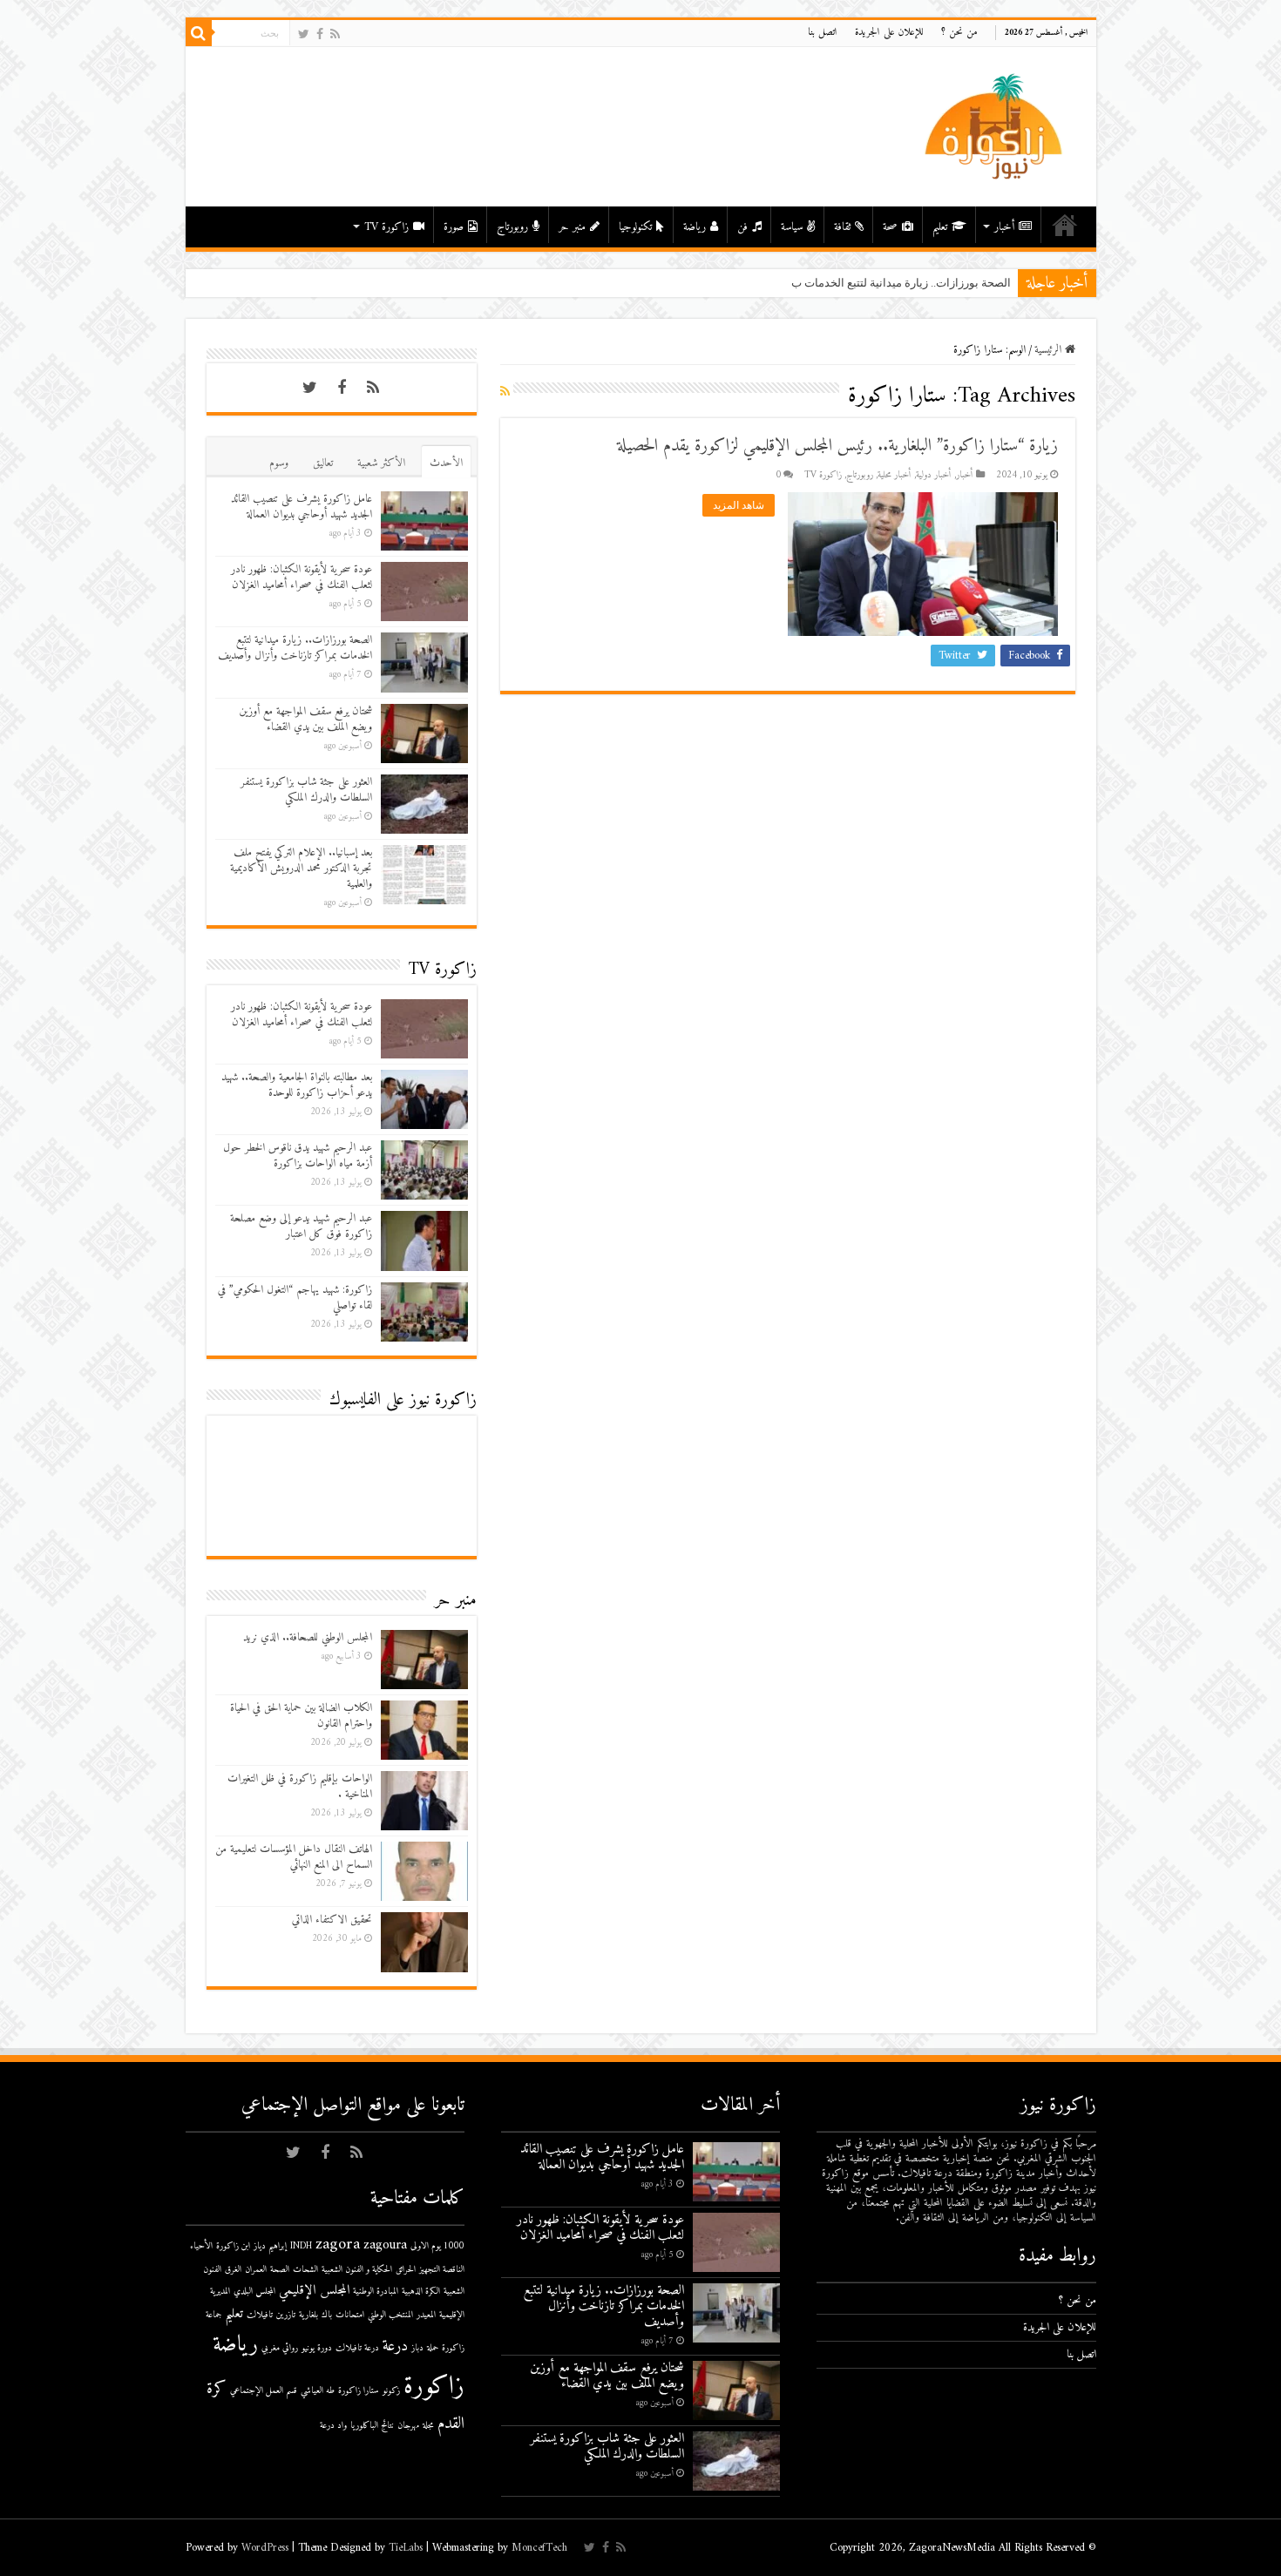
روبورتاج (512, 227)
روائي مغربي (280, 2348)
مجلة (428, 2426)
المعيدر (426, 2315)
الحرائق (406, 2270)
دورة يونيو (317, 2348)
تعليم (940, 227)
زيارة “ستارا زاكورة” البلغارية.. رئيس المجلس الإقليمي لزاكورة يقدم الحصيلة (837, 446)
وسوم (279, 463)
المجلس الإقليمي (314, 2291)
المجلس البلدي (254, 2292)
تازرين (286, 2315)
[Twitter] (304, 34)
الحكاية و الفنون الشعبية (357, 2270)
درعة (395, 2346)
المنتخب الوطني (390, 2315)
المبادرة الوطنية (376, 2292)
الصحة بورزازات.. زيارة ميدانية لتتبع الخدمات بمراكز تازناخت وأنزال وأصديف (834, 283)
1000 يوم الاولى (437, 2246)
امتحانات (350, 2315)
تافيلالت (260, 2315)
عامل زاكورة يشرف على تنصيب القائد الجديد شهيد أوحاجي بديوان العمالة (302, 507)
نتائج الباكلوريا (372, 2426)
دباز (417, 2348)
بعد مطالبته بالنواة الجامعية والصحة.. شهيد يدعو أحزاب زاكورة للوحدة (297, 1085)
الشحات (305, 2270)
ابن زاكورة (233, 2246)
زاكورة (434, 2387)
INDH (301, 2246)
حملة (433, 2348)
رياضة (695, 227)
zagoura (385, 2245)
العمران (256, 2270)
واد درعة (333, 2426)
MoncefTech (539, 2548)
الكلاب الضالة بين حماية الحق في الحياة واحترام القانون (301, 1716)
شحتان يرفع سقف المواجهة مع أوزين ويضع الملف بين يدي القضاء (305, 719)
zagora (338, 2245)
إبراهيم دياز (270, 2246)
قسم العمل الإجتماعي (264, 2391)
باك (327, 2315)
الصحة (280, 2270)
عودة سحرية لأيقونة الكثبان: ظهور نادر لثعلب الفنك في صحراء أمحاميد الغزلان (302, 577)
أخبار (1004, 227)
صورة (454, 227)
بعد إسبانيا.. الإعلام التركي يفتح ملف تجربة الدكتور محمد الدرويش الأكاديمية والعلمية (301, 868)
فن (742, 227)
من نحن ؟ (959, 33)
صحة (890, 227)
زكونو (391, 2391)
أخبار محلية (895, 475)
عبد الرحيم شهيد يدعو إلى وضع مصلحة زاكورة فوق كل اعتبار (301, 1226)
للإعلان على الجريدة (889, 33)
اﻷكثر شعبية (381, 463)
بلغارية (308, 2315)
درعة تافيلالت (357, 2348)
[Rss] (335, 34)
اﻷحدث (446, 463)
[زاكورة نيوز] (996, 126)
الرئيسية (1065, 225)
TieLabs (406, 2548)
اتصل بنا (823, 33)
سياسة (792, 227)
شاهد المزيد (739, 505)
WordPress (265, 2548)
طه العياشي (318, 2391)
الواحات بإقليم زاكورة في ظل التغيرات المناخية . (300, 1786)
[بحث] (199, 33)
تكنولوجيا (635, 227)
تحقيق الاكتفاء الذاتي (332, 1920)
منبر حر (572, 227)
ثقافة (842, 227)
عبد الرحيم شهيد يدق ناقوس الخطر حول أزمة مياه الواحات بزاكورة (298, 1156)
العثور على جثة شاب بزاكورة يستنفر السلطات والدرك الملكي (306, 790)
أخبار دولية (934, 475)
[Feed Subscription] (505, 392)
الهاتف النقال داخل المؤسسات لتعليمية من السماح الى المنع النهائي (294, 1857)
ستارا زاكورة (359, 2391)
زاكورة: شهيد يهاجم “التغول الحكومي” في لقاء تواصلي (295, 1298)
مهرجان (408, 2426)
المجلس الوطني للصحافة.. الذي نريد (308, 1637)
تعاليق (323, 463)
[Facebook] (320, 34)
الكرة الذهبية (421, 2292)
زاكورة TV (386, 227)
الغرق (233, 2270)
